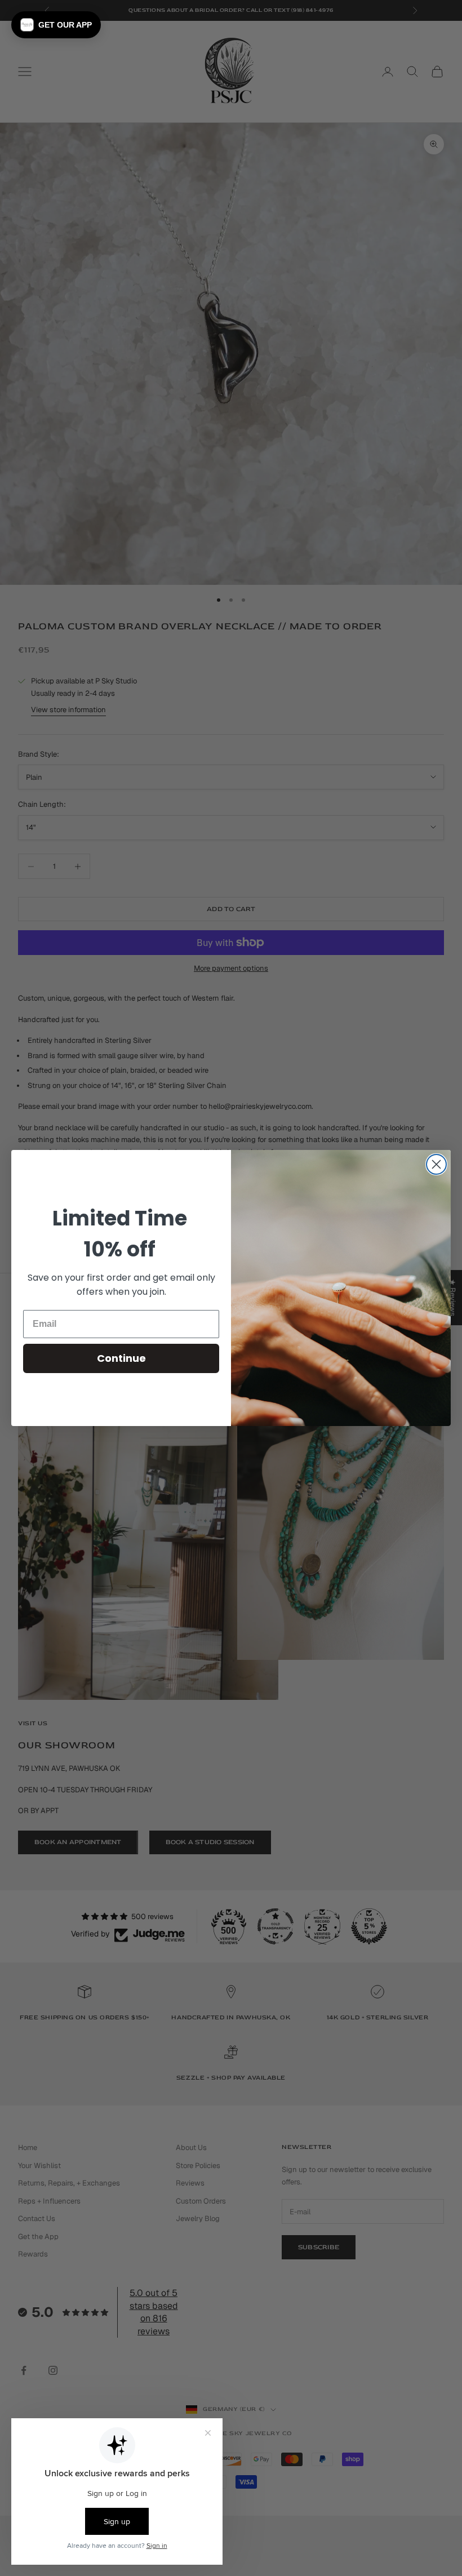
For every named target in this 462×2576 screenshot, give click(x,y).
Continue (121, 1358)
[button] (56, 25)
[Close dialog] (436, 1164)
